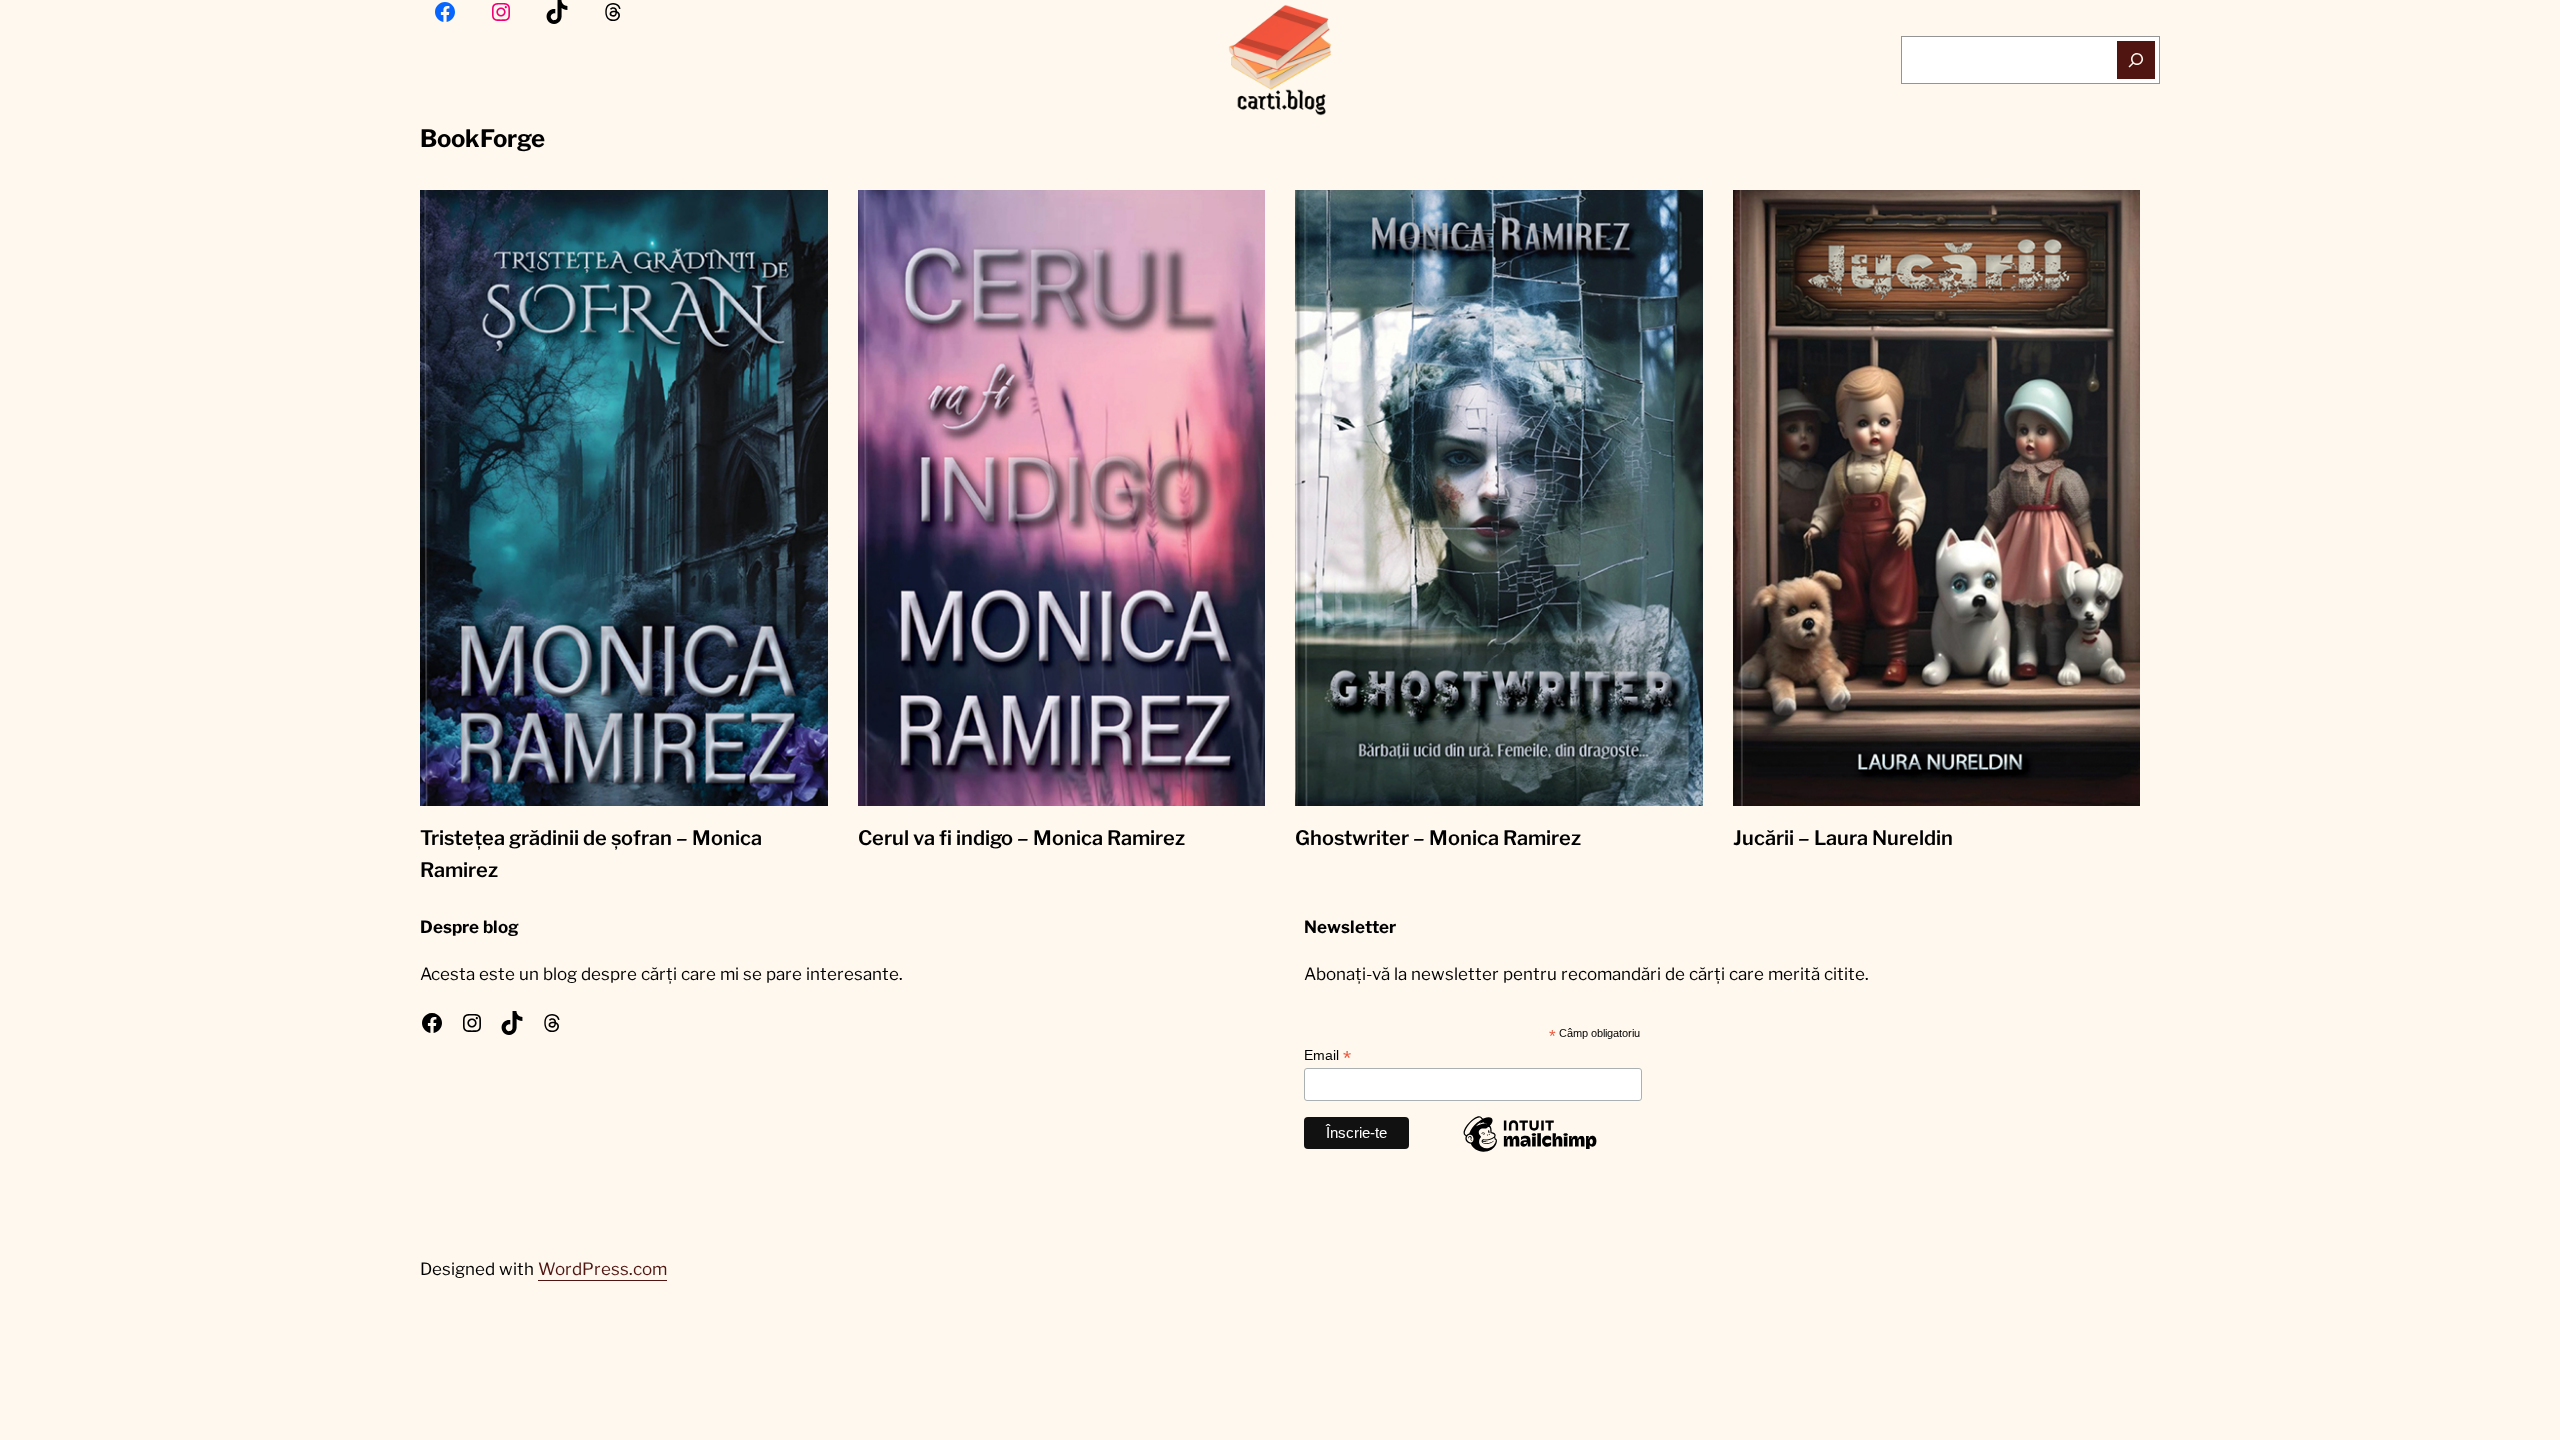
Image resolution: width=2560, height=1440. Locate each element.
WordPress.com (602, 1269)
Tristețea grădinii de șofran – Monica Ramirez (591, 854)
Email (1327, 1055)
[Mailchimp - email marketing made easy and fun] (1530, 1151)
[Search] (2136, 60)
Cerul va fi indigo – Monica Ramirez (1021, 838)
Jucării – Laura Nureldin (1843, 838)
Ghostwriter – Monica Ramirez (1438, 838)
